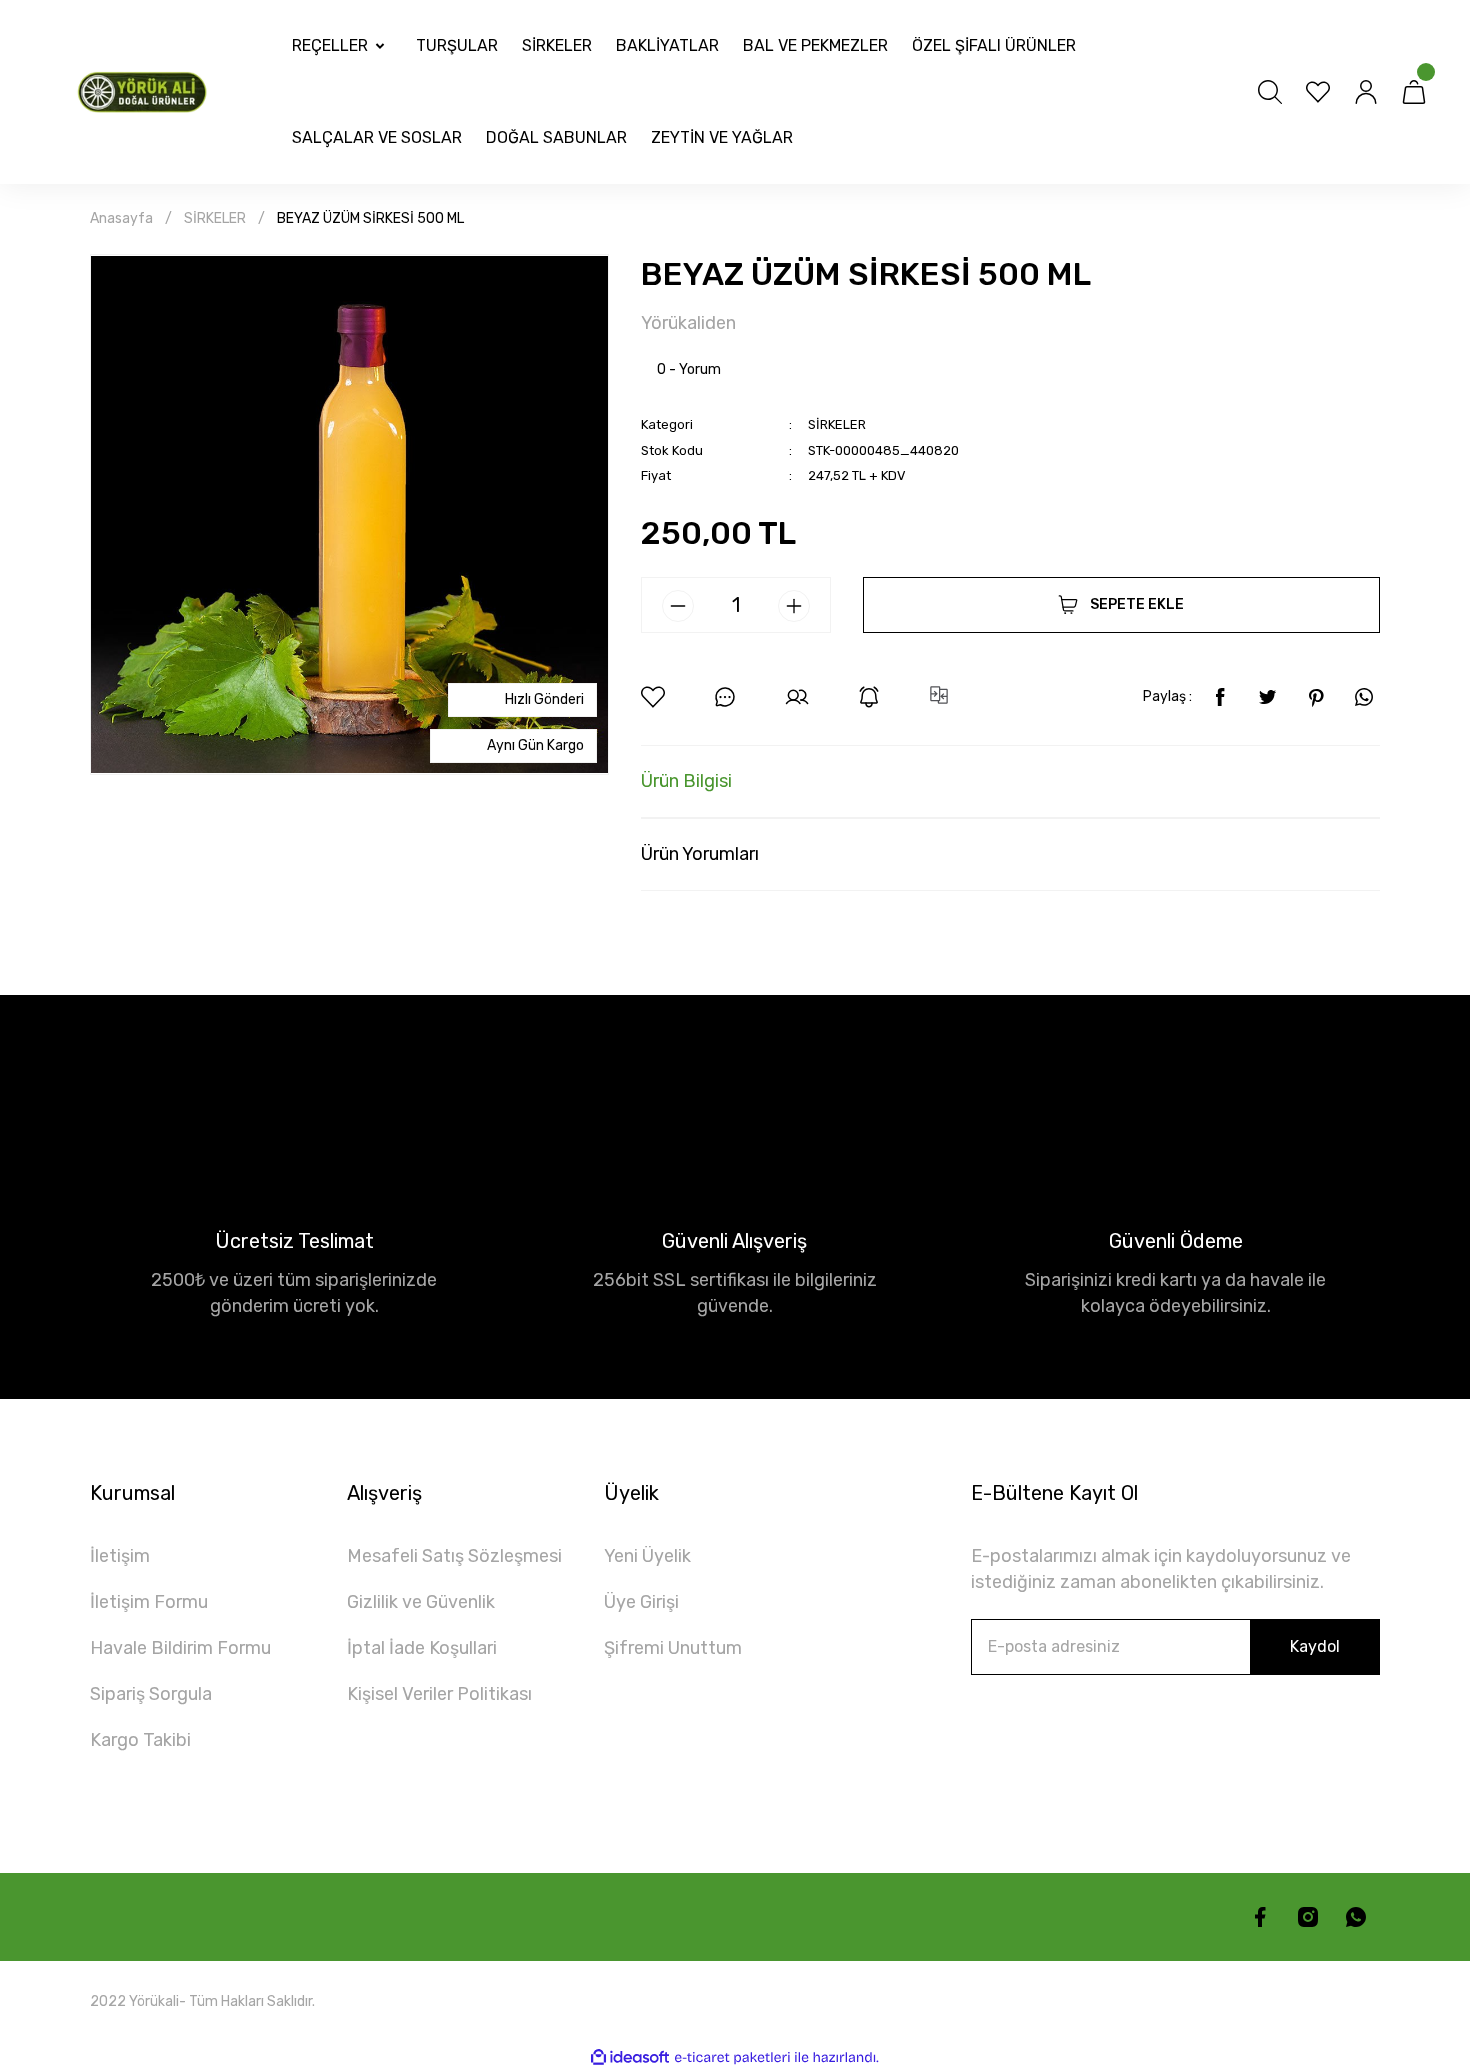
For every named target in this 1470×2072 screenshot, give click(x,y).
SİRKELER (837, 424)
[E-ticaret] (732, 2057)
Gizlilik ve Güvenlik (421, 1602)
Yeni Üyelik (647, 1556)
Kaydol (1315, 1646)
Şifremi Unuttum (673, 1648)
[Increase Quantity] (794, 606)
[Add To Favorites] (653, 697)
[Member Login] (1366, 92)
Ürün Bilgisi (686, 781)
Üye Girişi (641, 1602)
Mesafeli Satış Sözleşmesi (454, 1556)
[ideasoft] (630, 2057)
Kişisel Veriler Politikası (439, 1694)
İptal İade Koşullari (422, 1648)
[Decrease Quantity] (678, 606)
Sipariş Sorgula (151, 1694)
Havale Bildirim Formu (180, 1648)
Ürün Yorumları (700, 854)
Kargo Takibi (140, 1740)
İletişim (120, 1556)
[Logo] (146, 91)
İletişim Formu (149, 1602)
